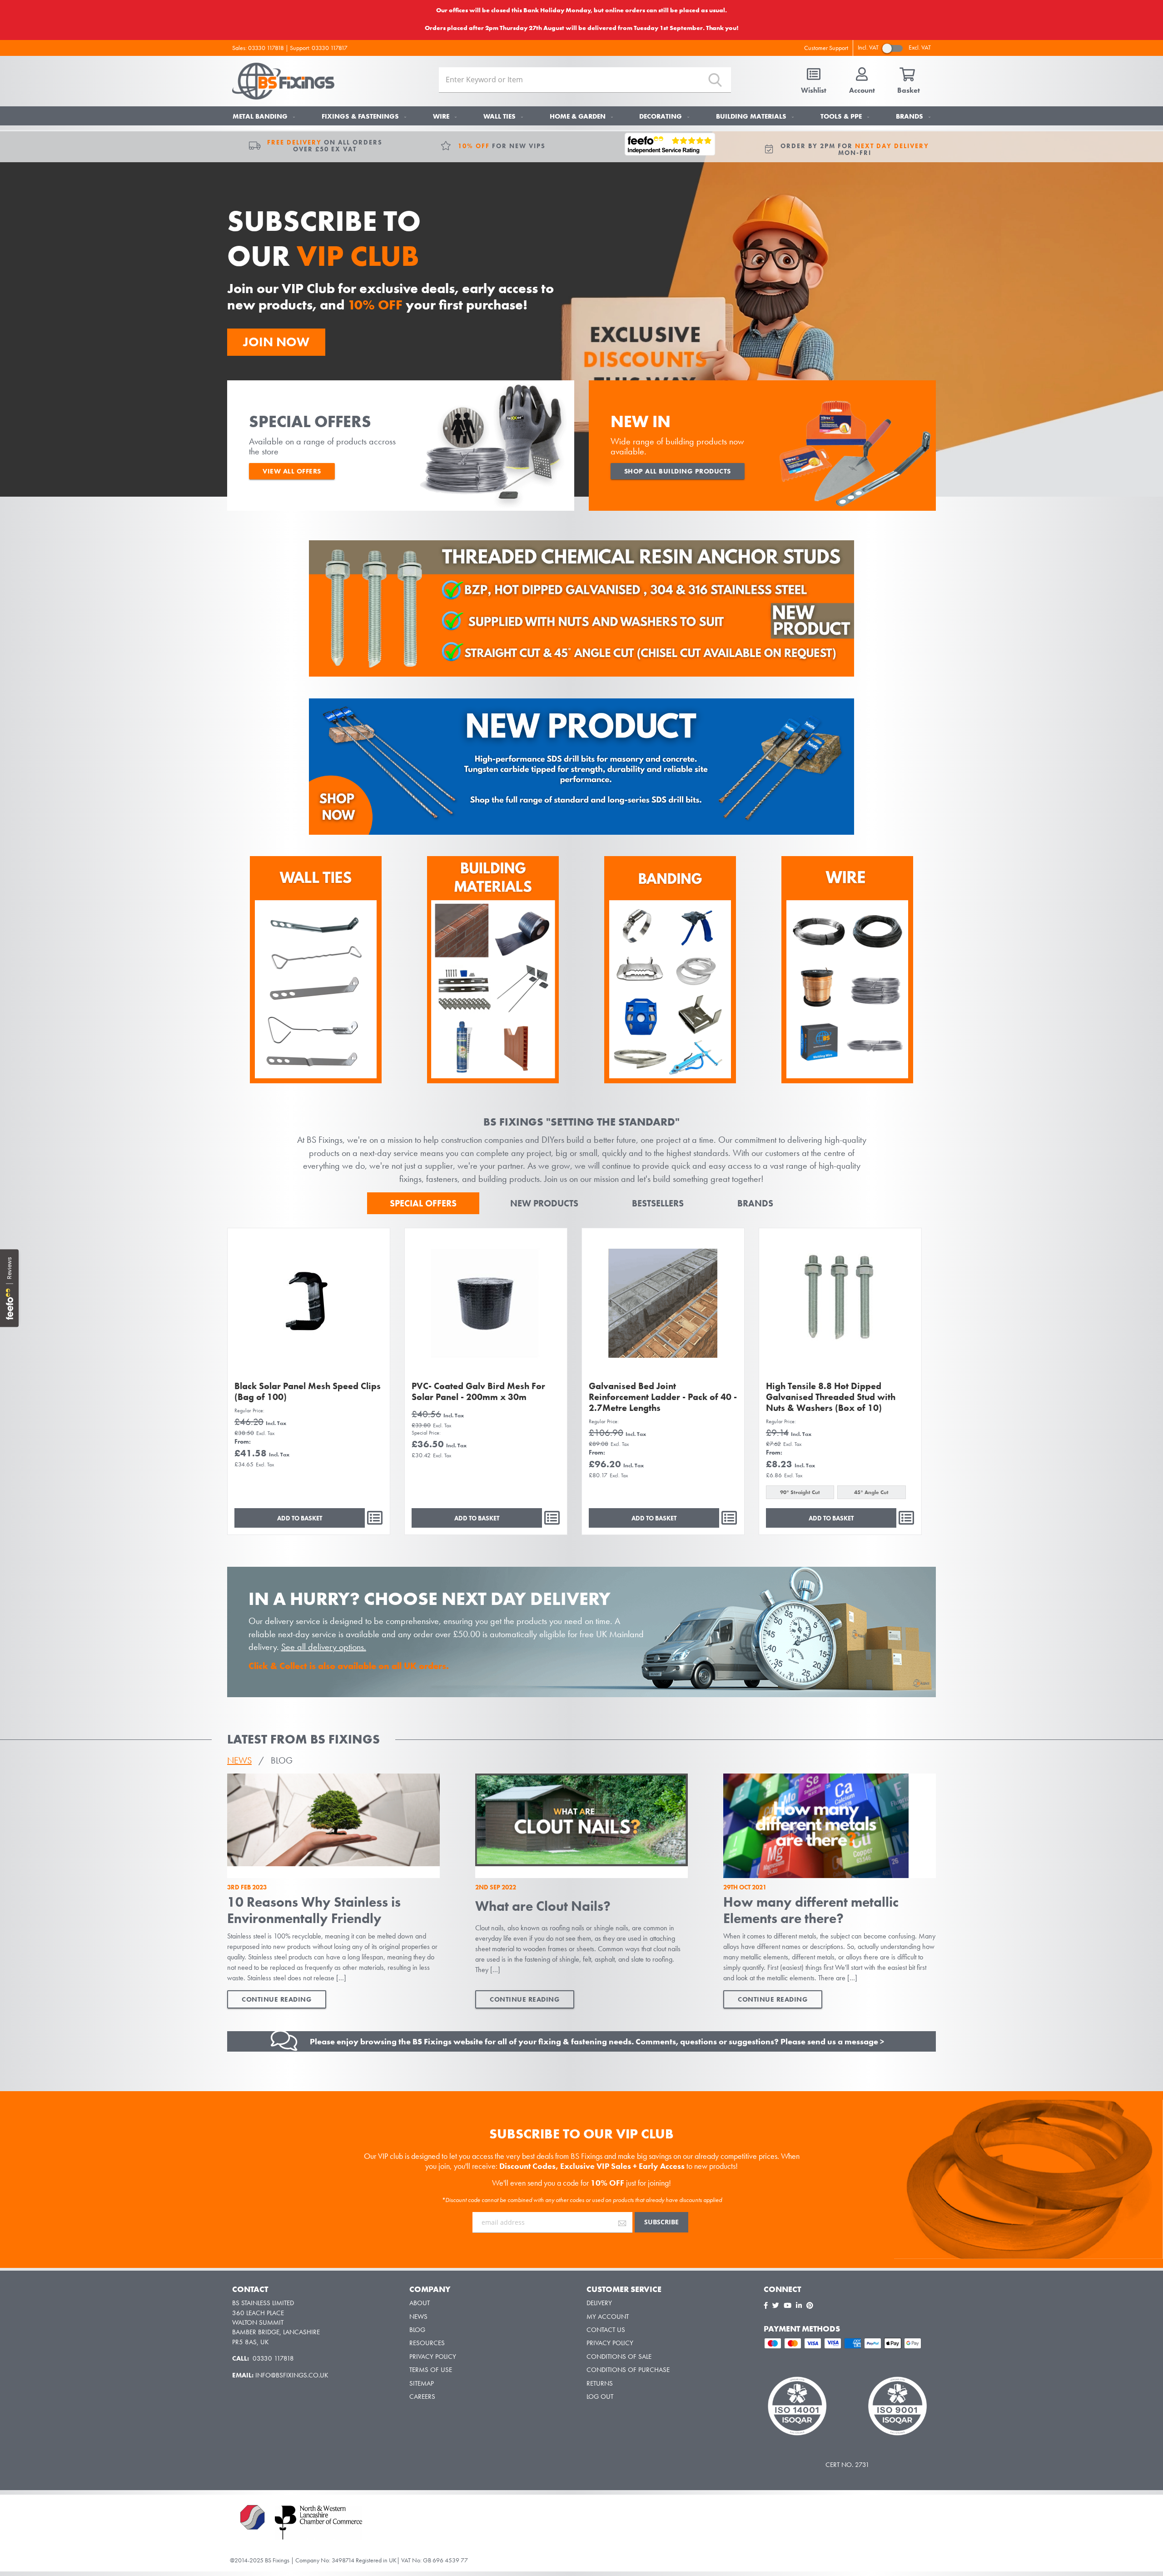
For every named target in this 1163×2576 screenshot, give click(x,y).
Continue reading (277, 1999)
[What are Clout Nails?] (581, 1826)
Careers (422, 2397)
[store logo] (283, 81)
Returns (600, 2383)
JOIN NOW (276, 342)
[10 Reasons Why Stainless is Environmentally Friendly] (333, 1826)
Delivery (599, 2303)
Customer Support (826, 48)
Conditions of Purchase (628, 2370)
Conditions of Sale (619, 2357)
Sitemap (422, 2383)
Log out (600, 2397)
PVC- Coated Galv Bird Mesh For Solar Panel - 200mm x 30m (478, 1391)
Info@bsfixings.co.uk (292, 2375)
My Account (608, 2317)
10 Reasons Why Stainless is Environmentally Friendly (314, 1910)
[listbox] (840, 1493)
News (418, 2317)
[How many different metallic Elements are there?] (830, 1826)
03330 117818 (266, 48)
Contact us (606, 2330)
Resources (427, 2343)
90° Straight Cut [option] (800, 1492)
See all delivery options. (324, 1647)
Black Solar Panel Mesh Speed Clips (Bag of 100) (308, 1391)
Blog (417, 2330)
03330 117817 (330, 48)
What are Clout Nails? (543, 1906)
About (420, 2303)
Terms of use (431, 2370)
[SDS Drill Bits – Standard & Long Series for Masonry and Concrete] (581, 832)
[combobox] (585, 80)
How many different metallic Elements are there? (811, 1910)
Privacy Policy (433, 2357)
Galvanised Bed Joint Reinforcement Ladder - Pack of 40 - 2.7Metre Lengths (663, 1397)
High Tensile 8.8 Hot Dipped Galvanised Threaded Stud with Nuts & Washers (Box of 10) (831, 1397)
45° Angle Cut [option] (871, 1492)
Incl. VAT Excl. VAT (894, 47)
